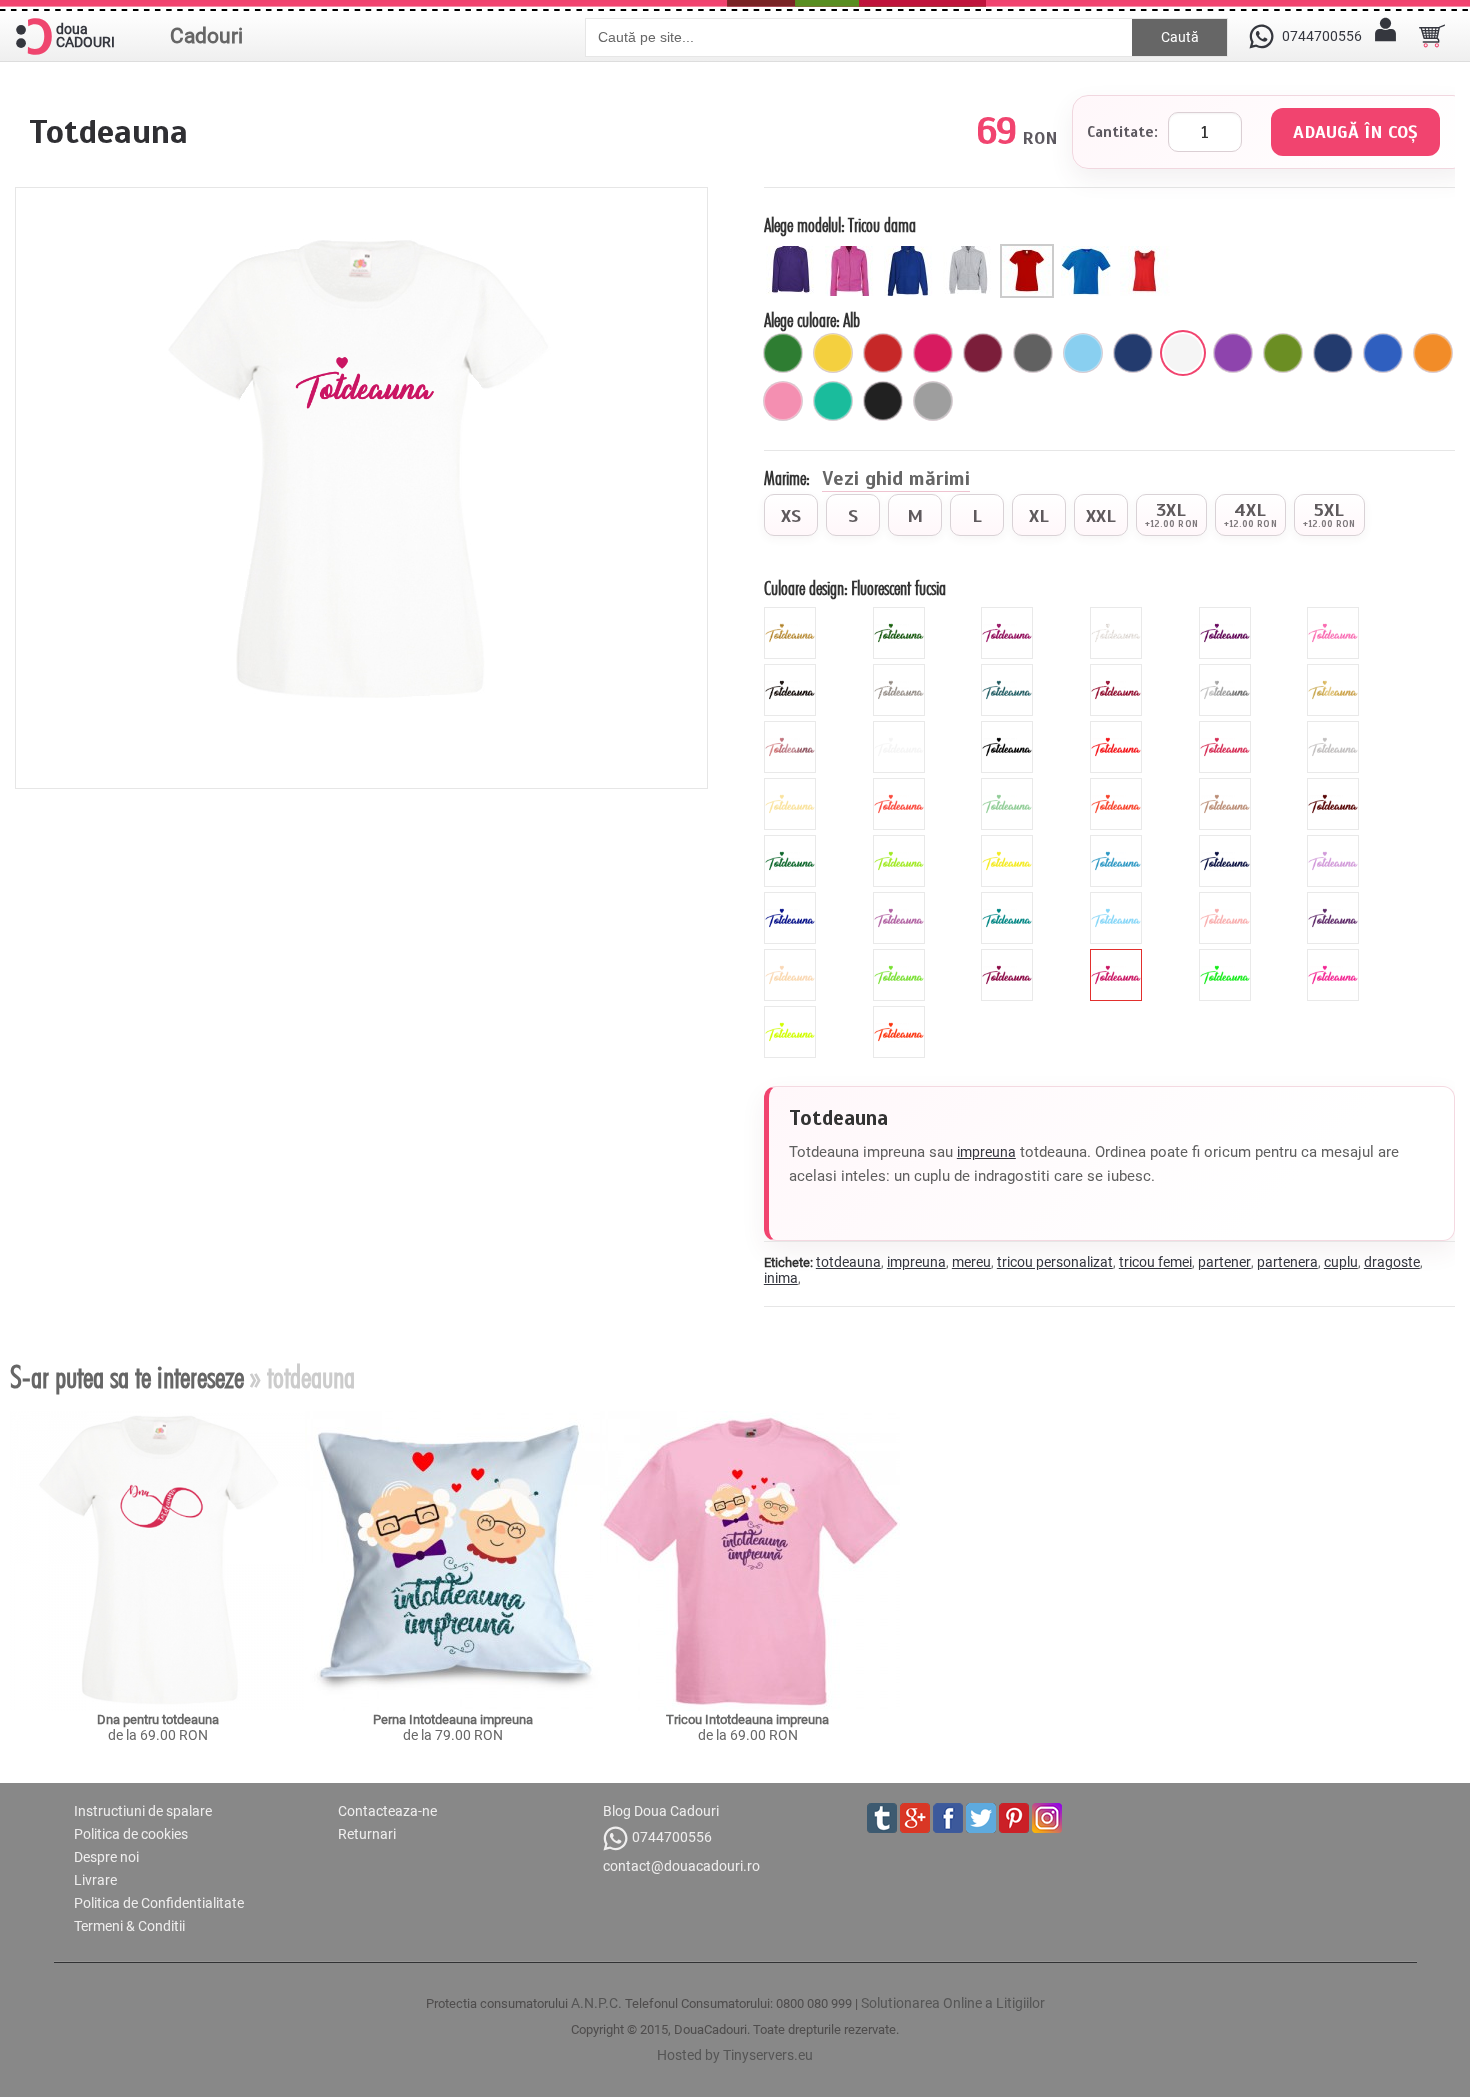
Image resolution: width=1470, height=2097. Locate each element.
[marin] (1133, 353)
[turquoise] (1009, 900)
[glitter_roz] (1335, 615)
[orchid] (901, 900)
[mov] (1233, 353)
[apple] (901, 957)
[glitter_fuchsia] (1009, 615)
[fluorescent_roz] (1335, 957)
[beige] (792, 786)
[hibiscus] (901, 786)
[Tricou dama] (1029, 252)
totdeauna (848, 1262)
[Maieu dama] (1147, 252)
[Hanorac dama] (793, 252)
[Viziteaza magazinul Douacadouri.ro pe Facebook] (948, 1818)
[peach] (1227, 900)
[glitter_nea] (1118, 615)
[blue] (1118, 843)
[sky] (1118, 900)
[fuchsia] (933, 353)
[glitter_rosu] (1118, 672)
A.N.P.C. (596, 2003)
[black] (1009, 729)
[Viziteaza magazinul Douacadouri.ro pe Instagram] (1047, 1818)
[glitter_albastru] (1009, 672)
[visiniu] (983, 353)
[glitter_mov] (1227, 615)
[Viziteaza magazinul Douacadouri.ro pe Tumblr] (882, 1818)
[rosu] (883, 353)
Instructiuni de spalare (143, 1811)
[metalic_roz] (792, 729)
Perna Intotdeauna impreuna (453, 1719)
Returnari (367, 1834)
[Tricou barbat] (1088, 252)
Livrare (95, 1880)
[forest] (792, 843)
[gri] (933, 401)
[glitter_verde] (901, 615)
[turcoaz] (833, 401)
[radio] (791, 515)
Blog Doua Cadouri (661, 1811)
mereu (971, 1262)
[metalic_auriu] (1335, 672)
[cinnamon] (1227, 786)
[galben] (833, 353)
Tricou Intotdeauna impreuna (747, 1719)
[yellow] (1009, 843)
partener (1224, 1262)
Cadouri (206, 36)
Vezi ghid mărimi (896, 480)
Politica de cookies (131, 1834)
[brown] (1335, 786)
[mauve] (1335, 843)
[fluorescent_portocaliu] (901, 1014)
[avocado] (1283, 353)
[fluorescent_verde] (1227, 957)
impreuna (986, 1152)
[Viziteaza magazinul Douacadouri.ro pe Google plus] (915, 1818)
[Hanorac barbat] (911, 252)
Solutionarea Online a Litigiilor (953, 2003)
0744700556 (672, 1837)
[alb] (1183, 353)
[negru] (883, 401)
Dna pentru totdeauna (158, 1719)
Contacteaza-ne (387, 1811)
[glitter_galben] (792, 615)
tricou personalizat (1055, 1262)
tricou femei (1155, 1262)
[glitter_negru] (792, 672)
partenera (1287, 1262)
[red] (1118, 729)
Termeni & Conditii (129, 1926)
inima (781, 1278)
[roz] (783, 401)
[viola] (1335, 900)
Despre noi (106, 1857)
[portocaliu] (1433, 353)
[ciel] (1083, 353)
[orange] (1118, 786)
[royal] (1383, 353)
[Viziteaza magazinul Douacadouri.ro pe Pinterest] (1014, 1818)
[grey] (1335, 729)
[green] (901, 843)
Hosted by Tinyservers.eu (735, 2055)
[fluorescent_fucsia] (1118, 957)
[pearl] (792, 957)
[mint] (1009, 786)
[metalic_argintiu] (1227, 672)
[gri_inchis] (1033, 353)
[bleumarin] (1333, 353)
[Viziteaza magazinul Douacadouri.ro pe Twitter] (981, 1818)
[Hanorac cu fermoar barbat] (970, 252)
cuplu (1341, 1262)
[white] (901, 729)
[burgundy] (1009, 957)
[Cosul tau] (1432, 36)
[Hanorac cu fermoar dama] (852, 252)
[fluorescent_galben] (792, 1014)
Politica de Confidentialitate (159, 1903)
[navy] (1227, 843)
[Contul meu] (1385, 36)
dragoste (1392, 1262)
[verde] (783, 353)
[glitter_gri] (901, 672)
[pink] (1227, 729)
